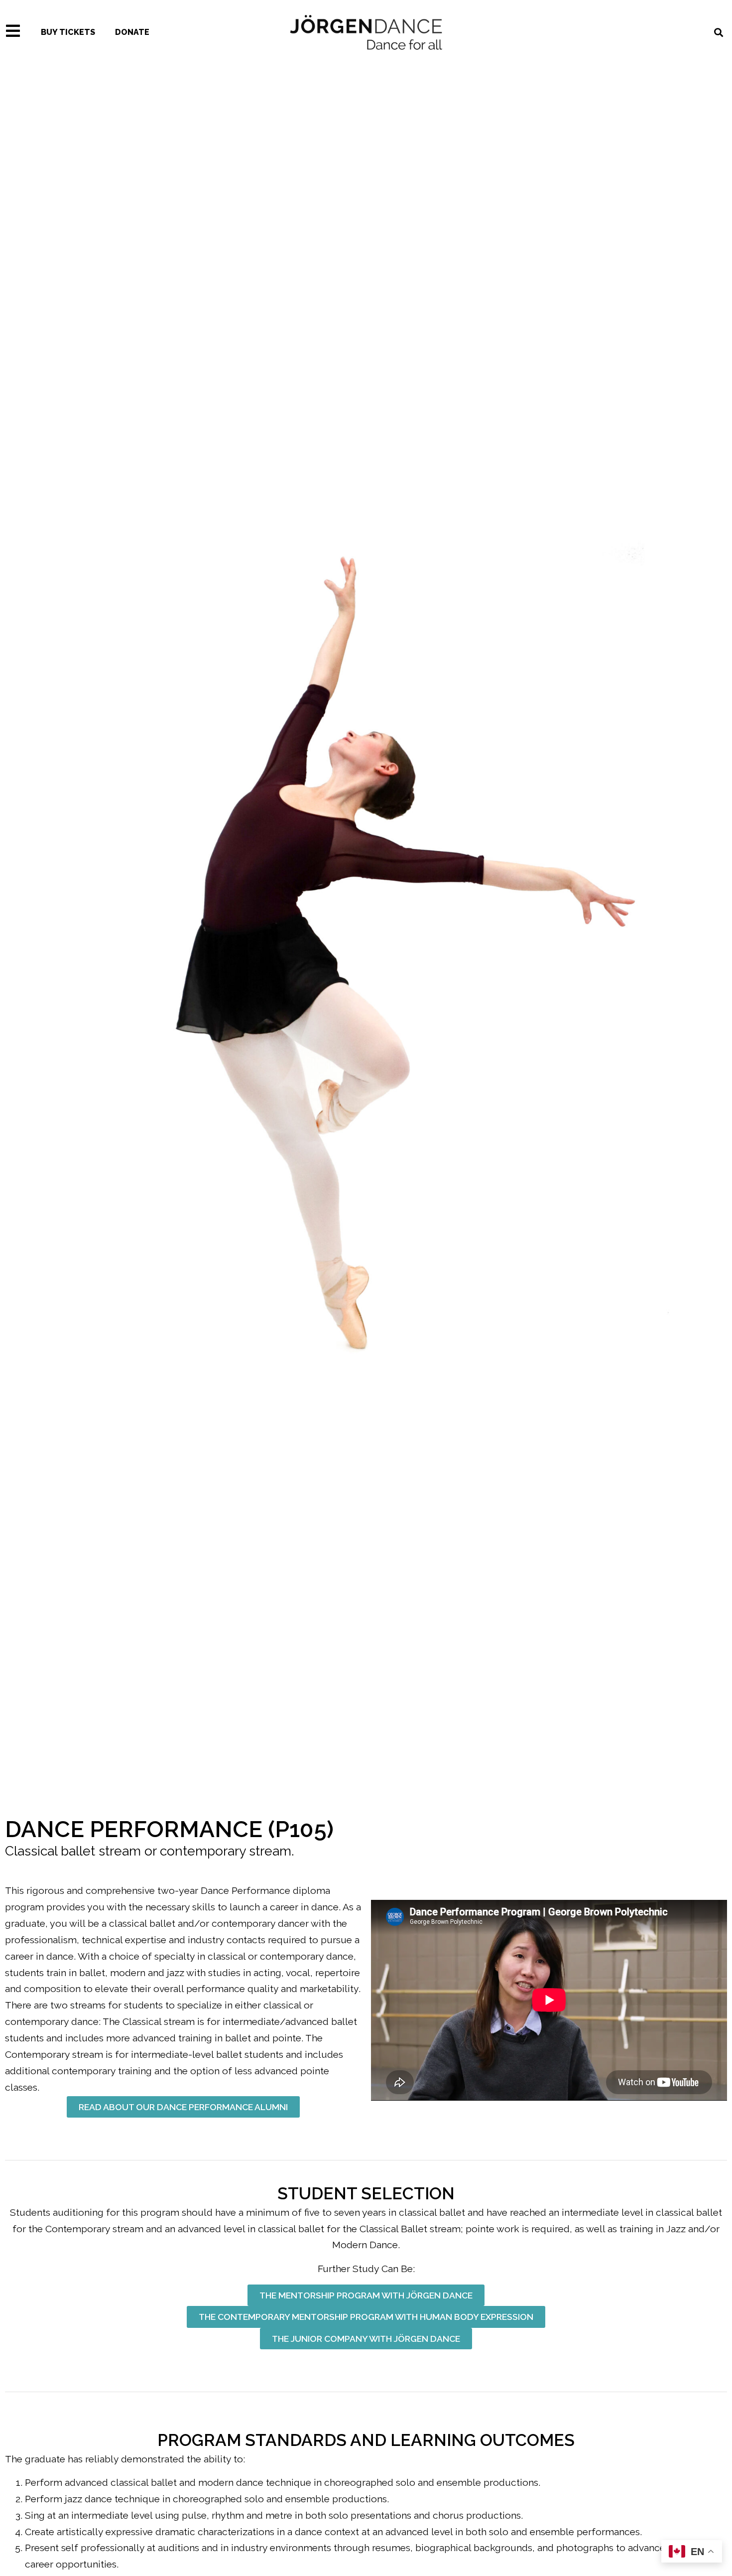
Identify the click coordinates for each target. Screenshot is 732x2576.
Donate (132, 32)
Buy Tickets (68, 32)
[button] (183, 2107)
